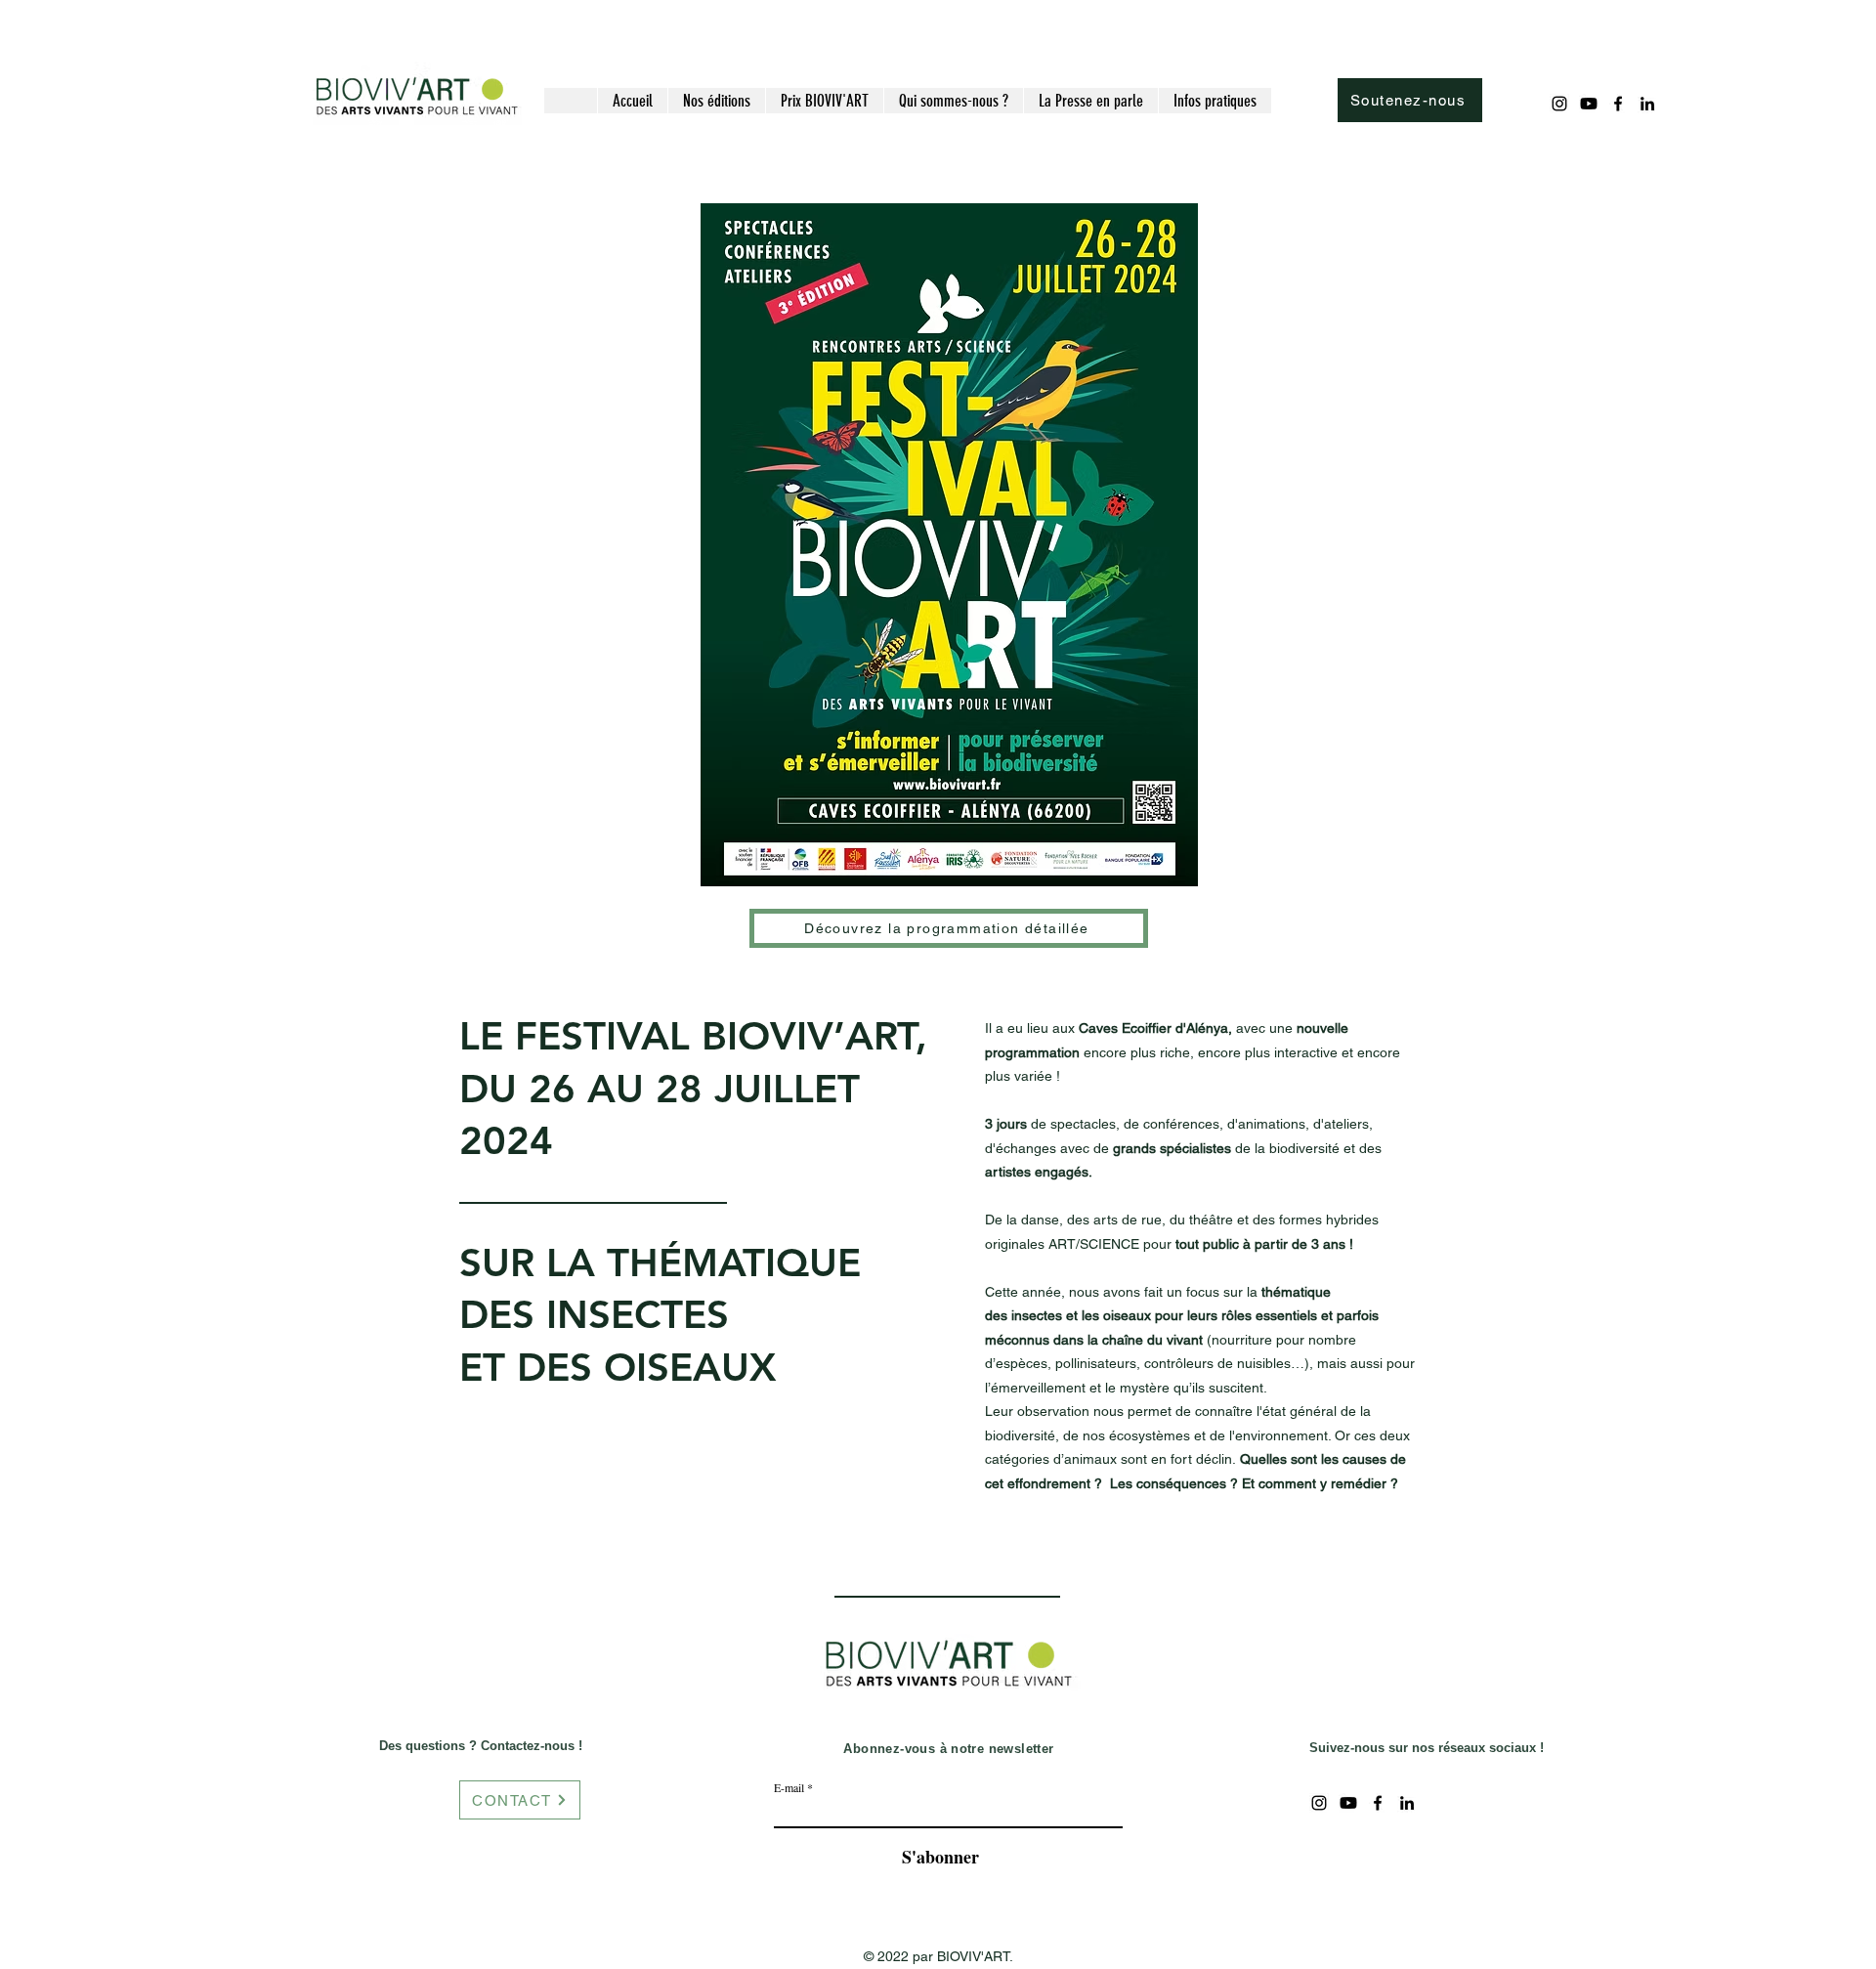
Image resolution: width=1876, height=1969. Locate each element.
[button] (716, 101)
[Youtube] (1589, 104)
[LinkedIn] (1647, 104)
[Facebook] (1618, 104)
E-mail (789, 1787)
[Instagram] (1559, 104)
